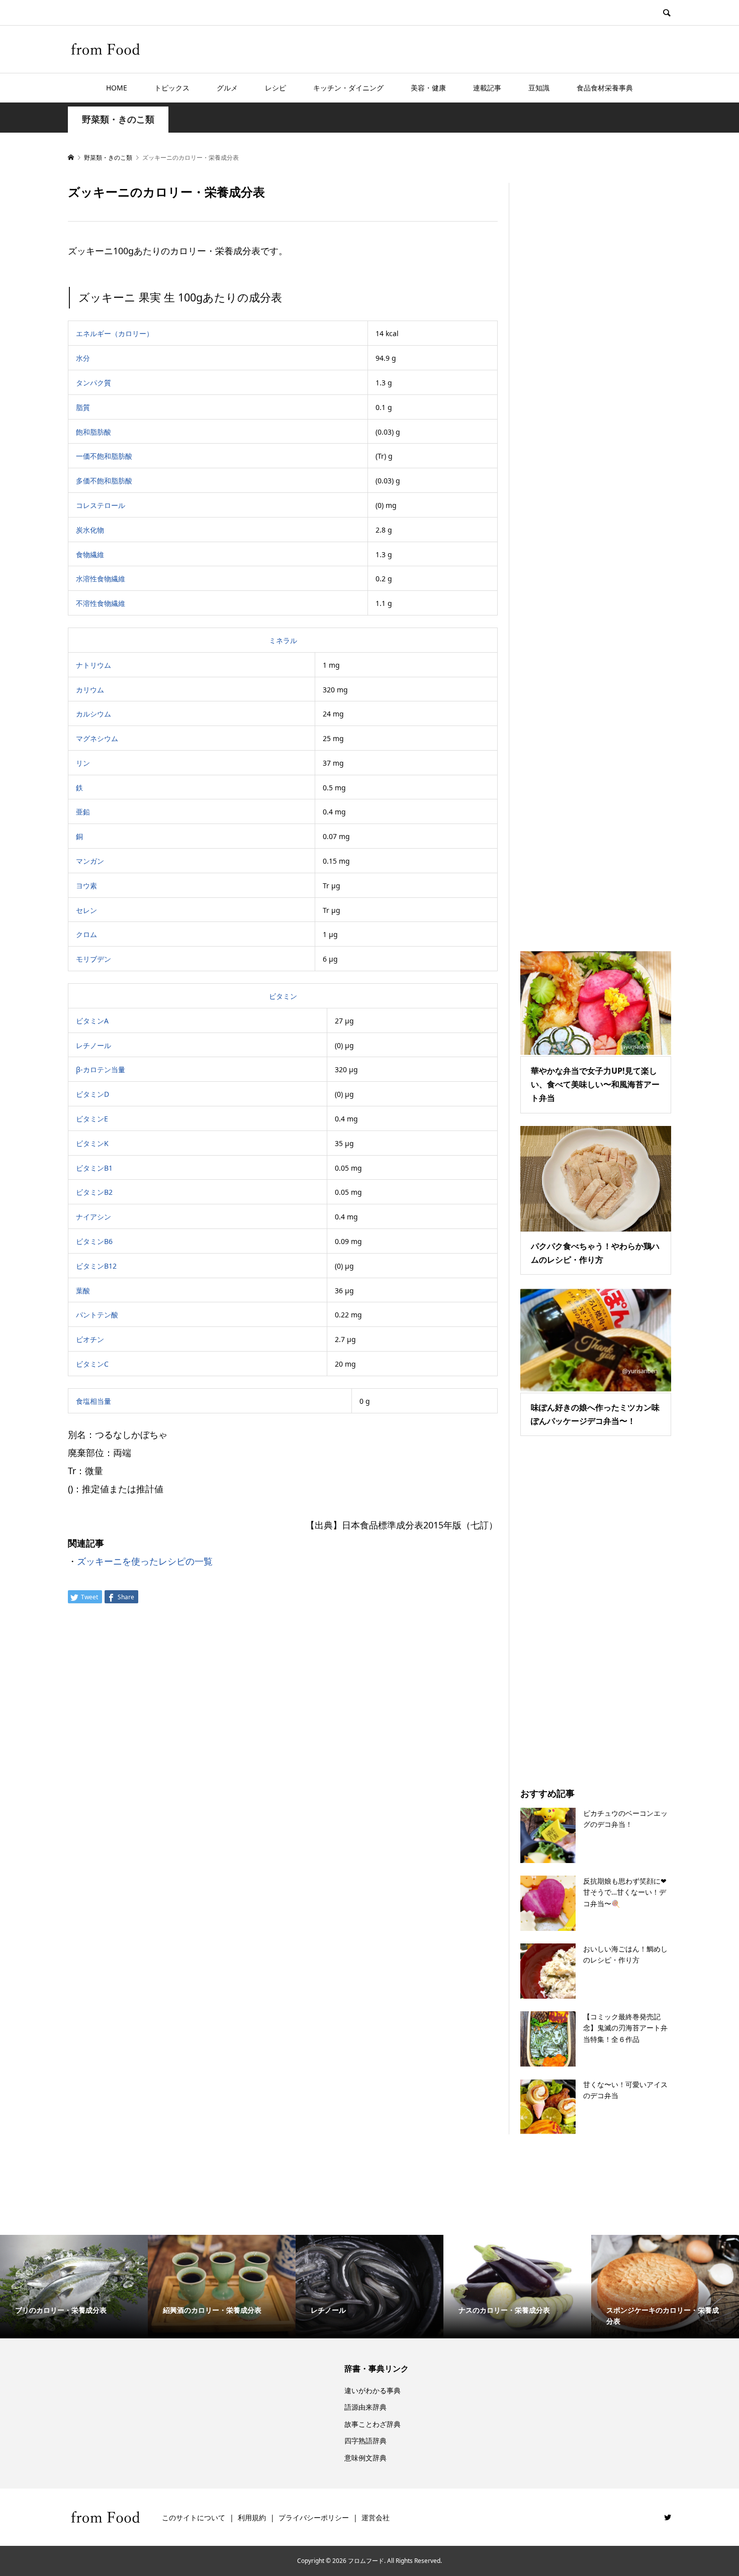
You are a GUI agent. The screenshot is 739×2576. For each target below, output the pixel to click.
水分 (83, 358)
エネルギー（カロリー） (115, 333)
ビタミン (283, 996)
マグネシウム (97, 738)
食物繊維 (90, 554)
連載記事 (487, 88)
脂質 (83, 407)
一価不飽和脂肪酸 (104, 456)
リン (83, 763)
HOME (117, 88)
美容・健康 (428, 88)
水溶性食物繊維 (101, 579)
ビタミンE (92, 1119)
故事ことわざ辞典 (373, 2424)
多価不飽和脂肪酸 (104, 481)
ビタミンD (93, 1094)
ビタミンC (92, 1364)
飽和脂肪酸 (94, 432)
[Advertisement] (596, 554)
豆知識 (539, 88)
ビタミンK (92, 1143)
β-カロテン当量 (101, 1069)
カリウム (90, 690)
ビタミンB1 (94, 1168)
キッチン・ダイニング (348, 88)
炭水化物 (90, 530)
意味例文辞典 (365, 2458)
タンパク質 (94, 383)
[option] (74, 2287)
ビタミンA (92, 1021)
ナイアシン (94, 1217)
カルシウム (94, 714)
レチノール (94, 1045)
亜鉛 (83, 812)
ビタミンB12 (96, 1266)
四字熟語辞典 (365, 2441)
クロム (86, 934)
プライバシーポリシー (314, 2517)
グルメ (227, 88)
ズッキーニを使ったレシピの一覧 (145, 1561)
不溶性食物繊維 (101, 603)
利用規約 (252, 2517)
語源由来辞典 (365, 2407)
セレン (86, 910)
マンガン (90, 861)
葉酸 (83, 1291)
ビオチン (90, 1339)
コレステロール (101, 505)
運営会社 (376, 2517)
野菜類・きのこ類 (118, 119)
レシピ (275, 88)
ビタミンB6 (94, 1241)
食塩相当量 (94, 1401)
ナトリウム (94, 665)
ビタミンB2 (94, 1192)
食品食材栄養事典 (605, 88)
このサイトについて (194, 2517)
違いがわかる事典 (373, 2390)
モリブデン (94, 959)
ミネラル (283, 640)
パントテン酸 (97, 1315)
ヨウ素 (86, 886)
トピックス (172, 88)
